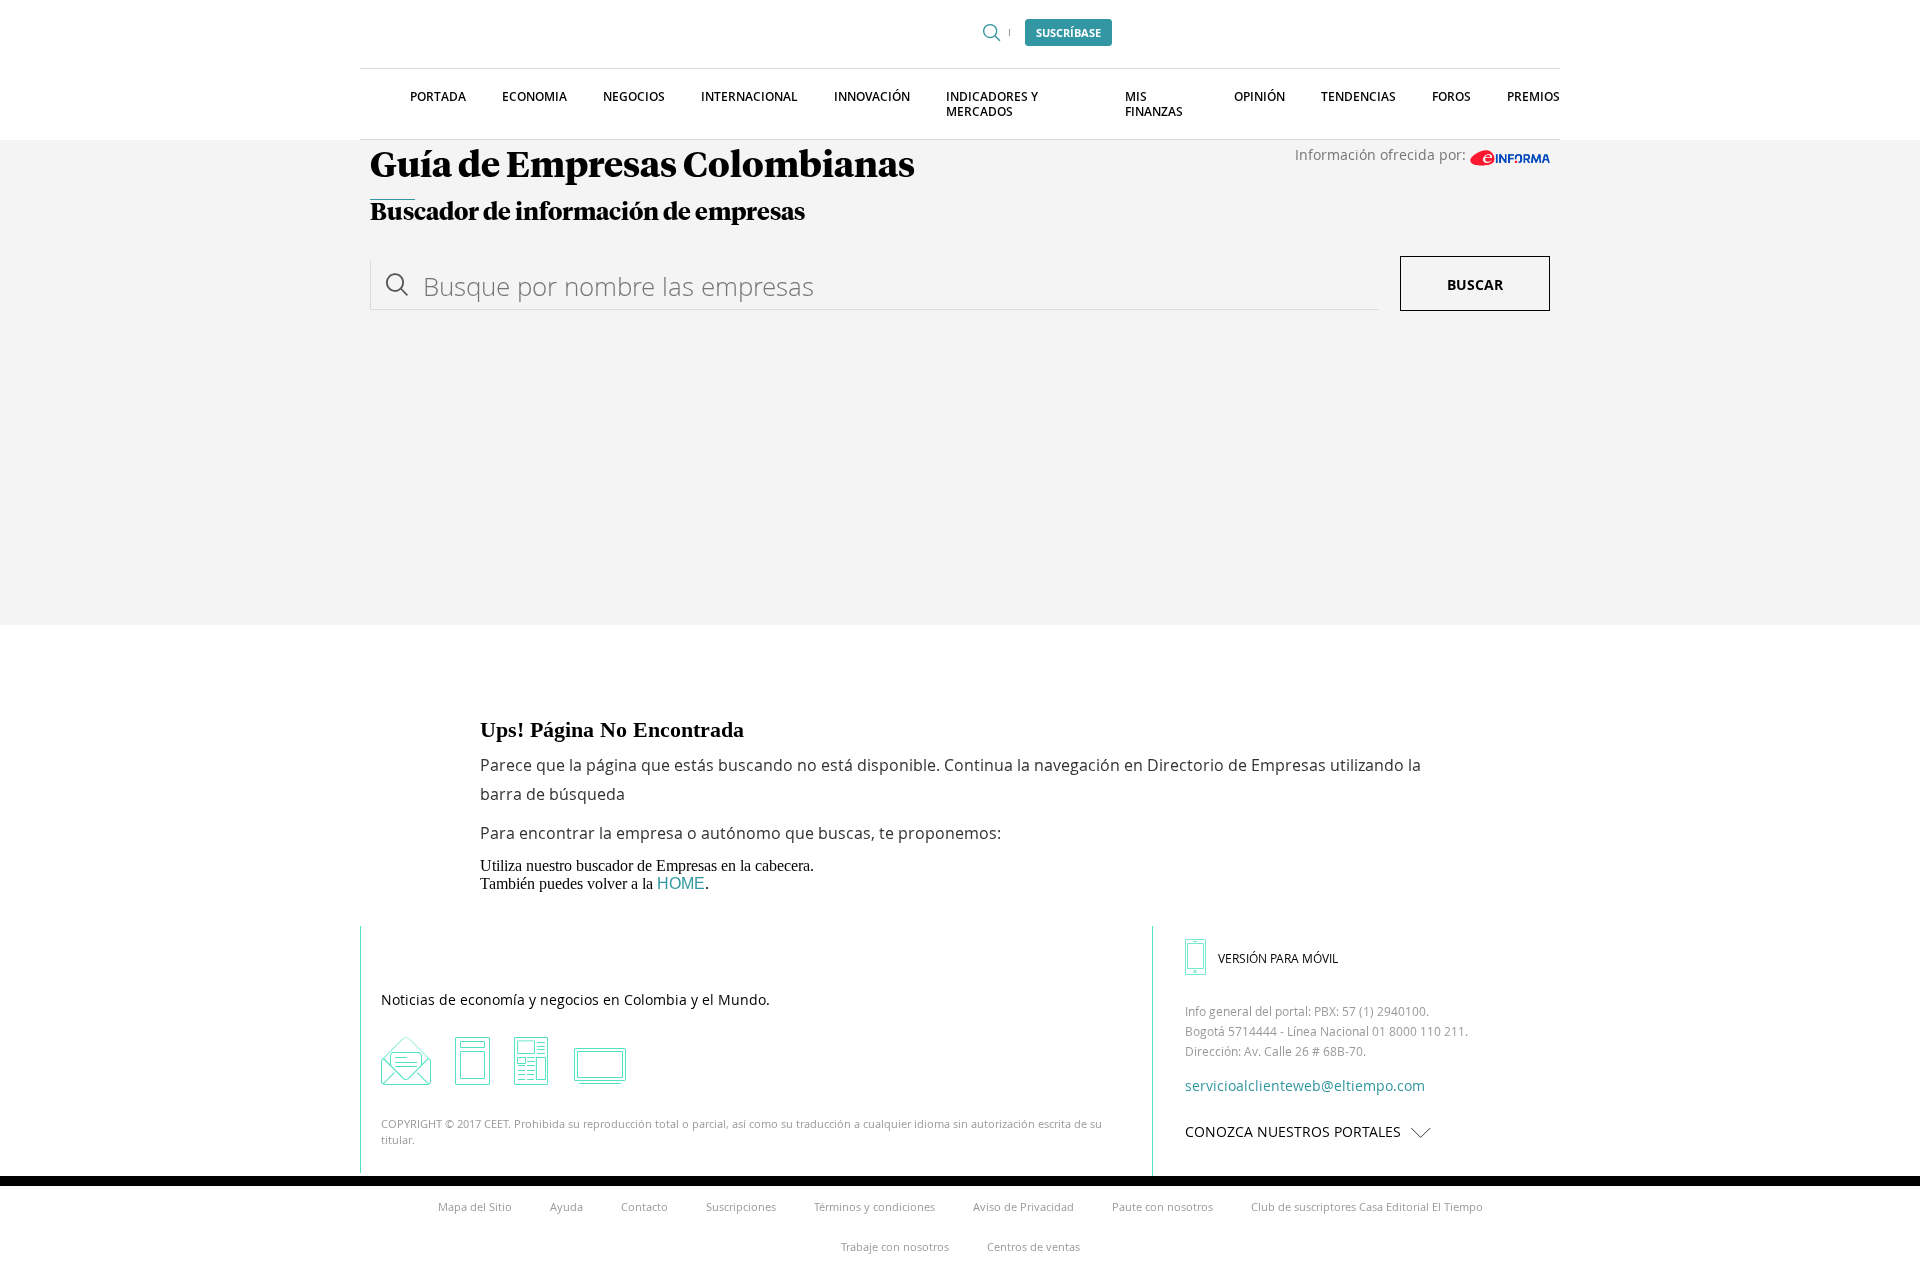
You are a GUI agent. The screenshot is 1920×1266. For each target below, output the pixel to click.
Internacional (749, 96)
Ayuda (566, 1206)
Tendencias (1358, 96)
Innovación (872, 96)
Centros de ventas (1033, 1246)
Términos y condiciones (874, 1206)
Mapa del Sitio (475, 1206)
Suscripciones (741, 1206)
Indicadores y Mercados (992, 104)
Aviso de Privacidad (1023, 1206)
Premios (1533, 96)
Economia (534, 96)
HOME (681, 883)
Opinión (1259, 96)
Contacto (644, 1206)
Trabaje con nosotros (895, 1246)
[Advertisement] (960, 475)
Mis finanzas (1154, 104)
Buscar (1475, 284)
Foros (1451, 96)
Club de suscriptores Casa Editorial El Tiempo (1367, 1206)
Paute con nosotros (1162, 1206)
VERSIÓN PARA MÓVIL (1278, 958)
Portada (438, 96)
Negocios (634, 96)
